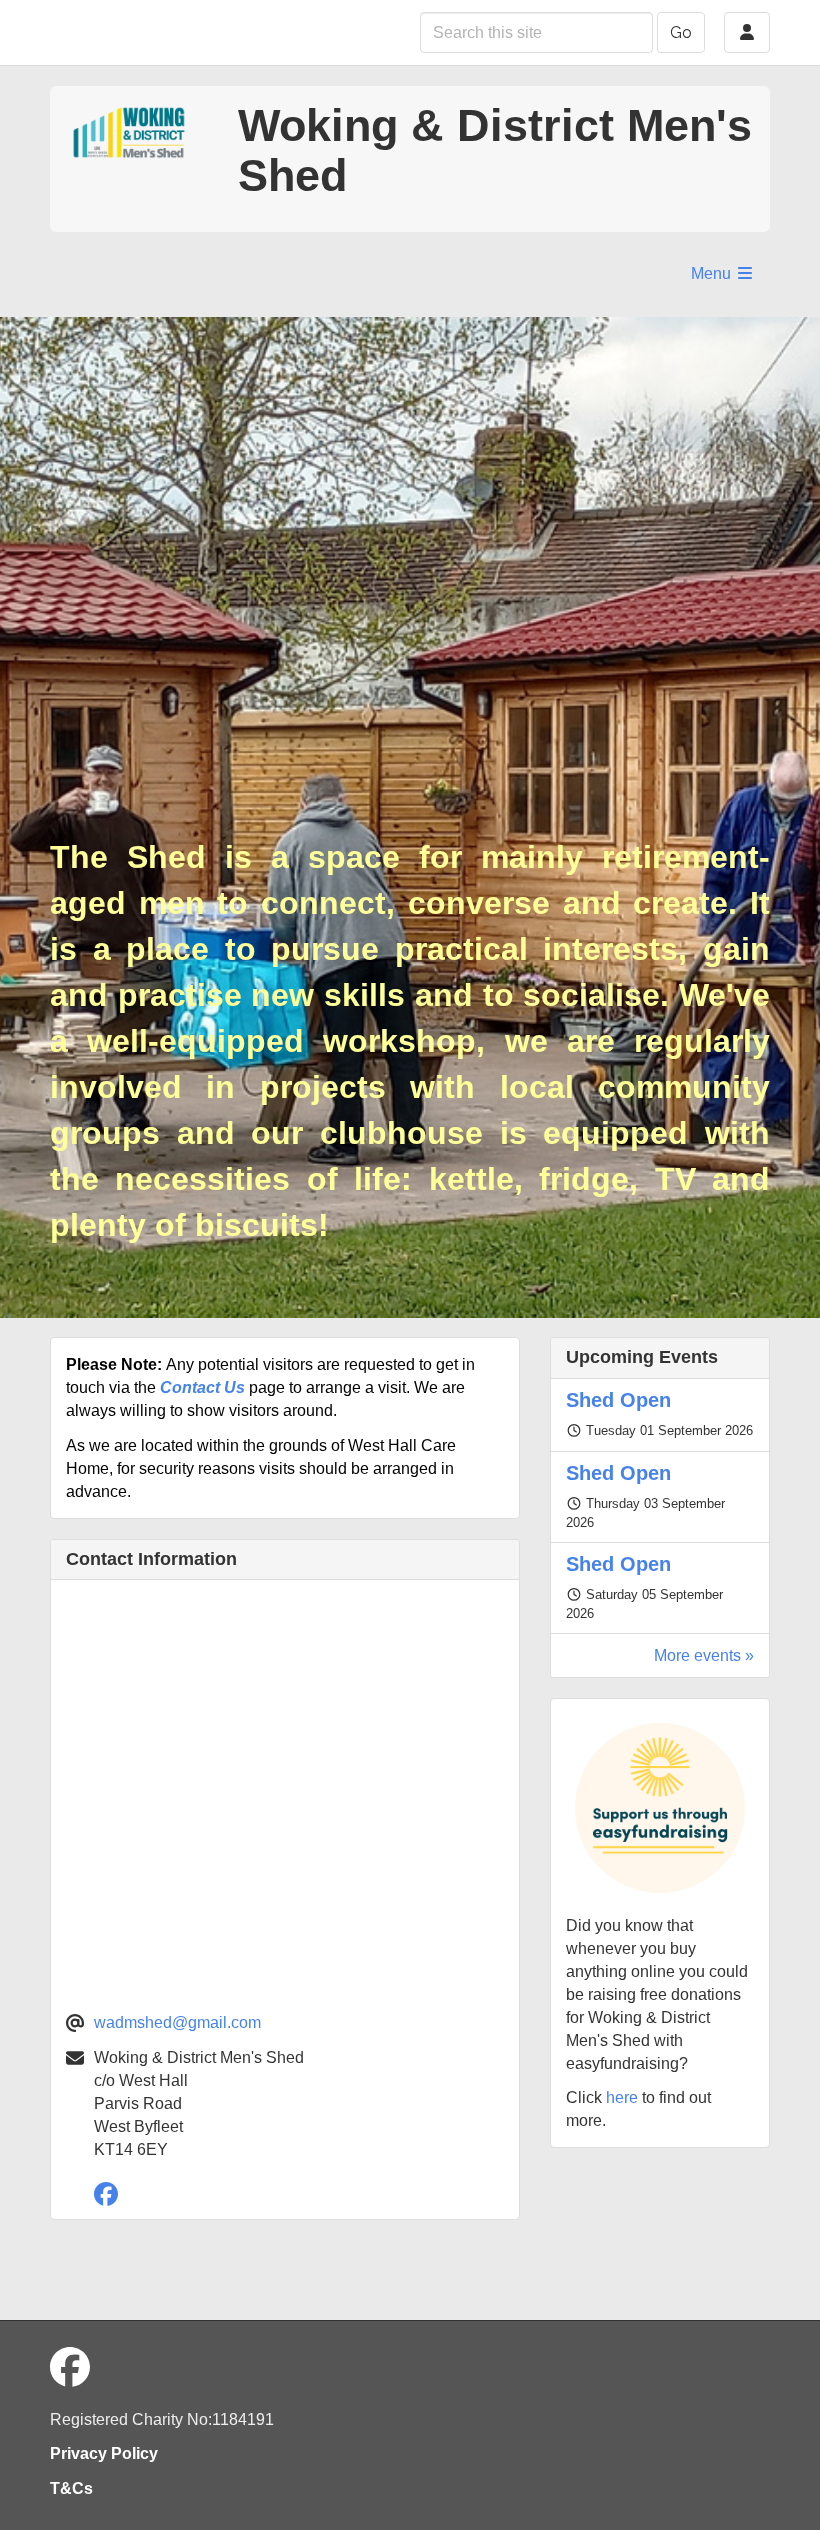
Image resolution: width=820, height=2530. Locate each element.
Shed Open (618, 1400)
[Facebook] (111, 2197)
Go (681, 32)
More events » (704, 1655)
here (622, 2097)
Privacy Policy (104, 2453)
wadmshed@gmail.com (177, 2022)
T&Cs (71, 2488)
